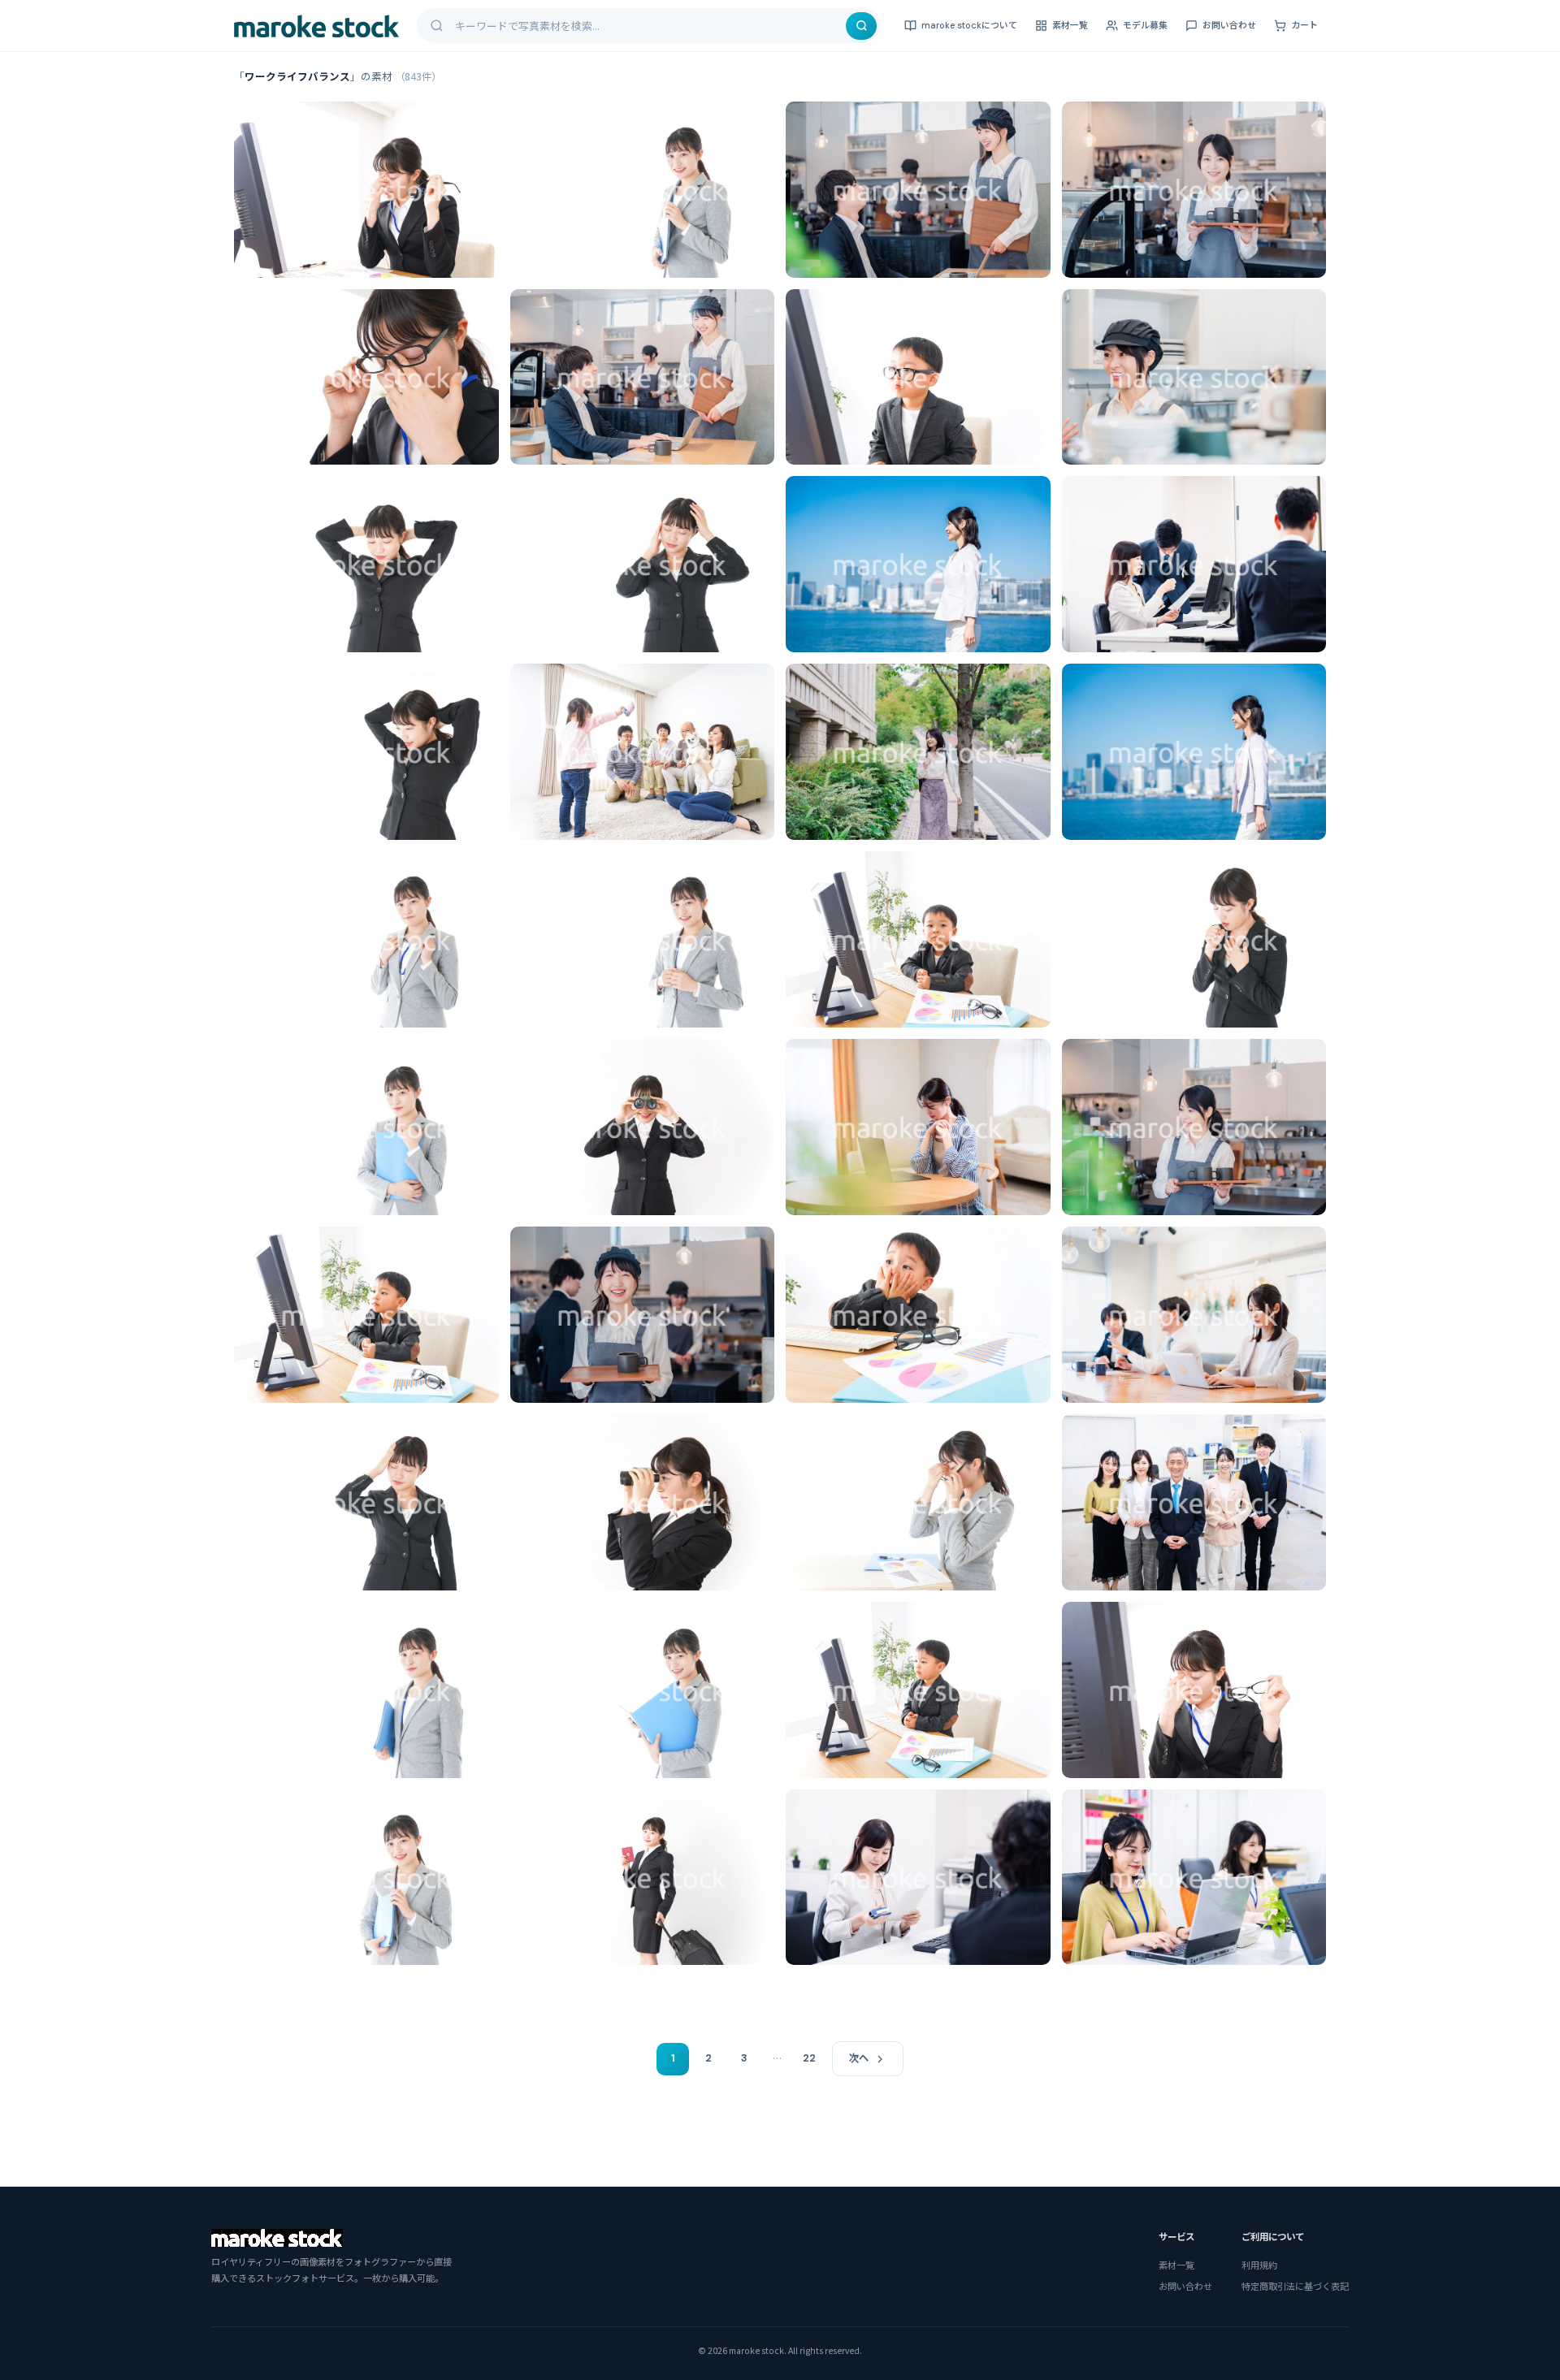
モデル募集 (1145, 25)
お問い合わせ (1229, 25)
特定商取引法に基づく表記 (1295, 2286)
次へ (859, 2058)
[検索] (861, 26)
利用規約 (1259, 2265)
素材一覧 (1070, 25)
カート (1304, 25)
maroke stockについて (969, 25)
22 (809, 2058)
